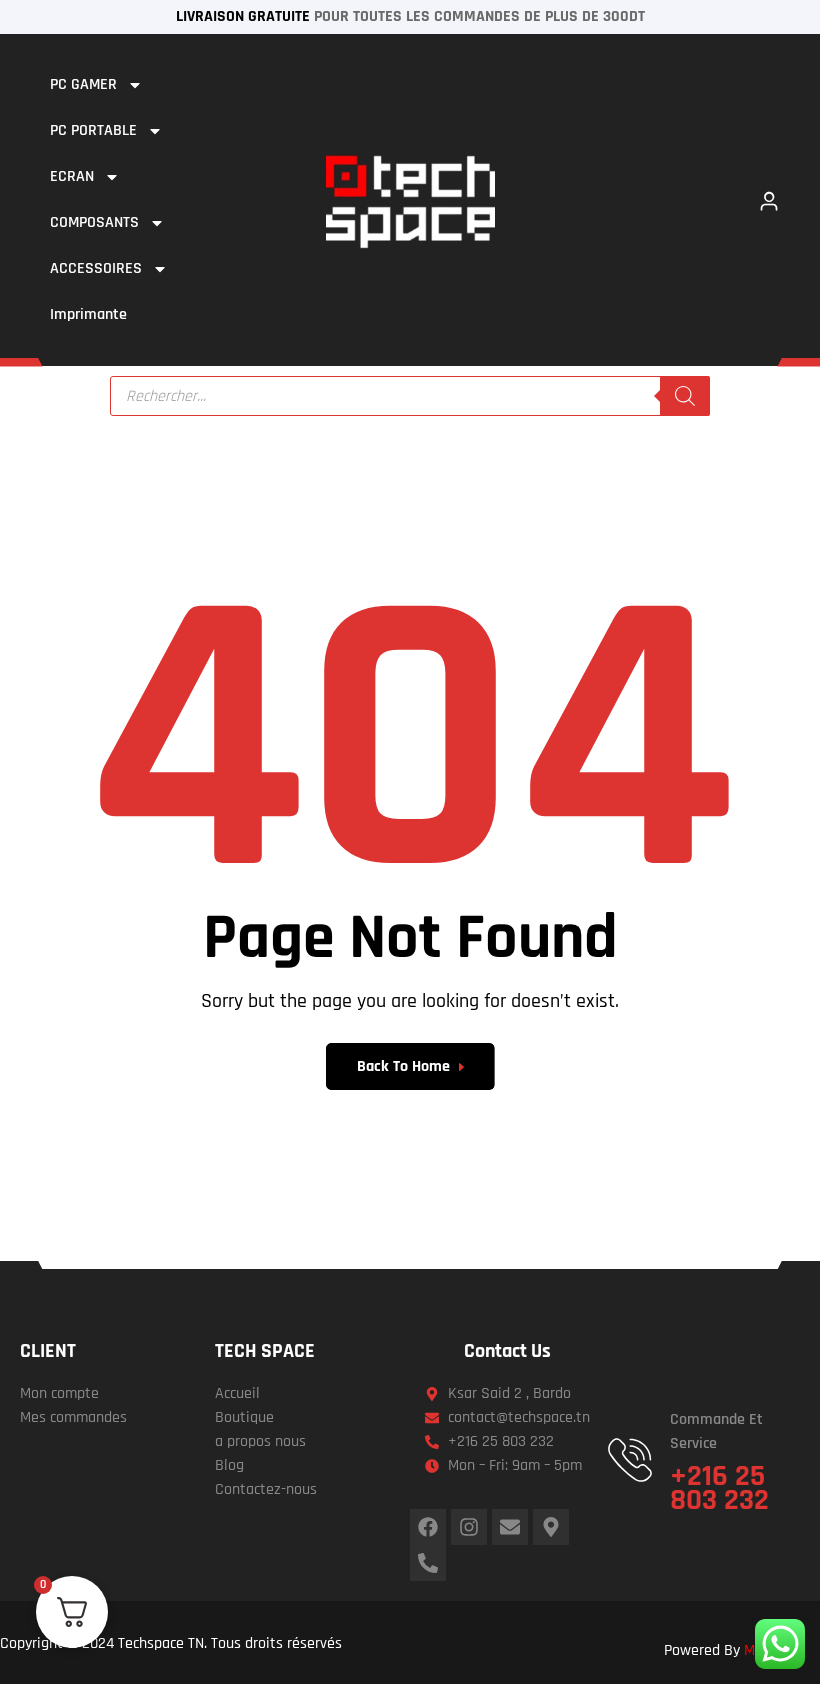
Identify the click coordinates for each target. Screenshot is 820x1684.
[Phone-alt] (428, 1563)
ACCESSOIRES (96, 268)
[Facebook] (428, 1527)
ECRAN (72, 176)
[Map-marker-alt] (551, 1527)
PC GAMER (83, 84)
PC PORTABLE (93, 130)
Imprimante (88, 314)
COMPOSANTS (94, 222)
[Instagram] (469, 1527)
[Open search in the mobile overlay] (410, 396)
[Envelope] (510, 1527)
